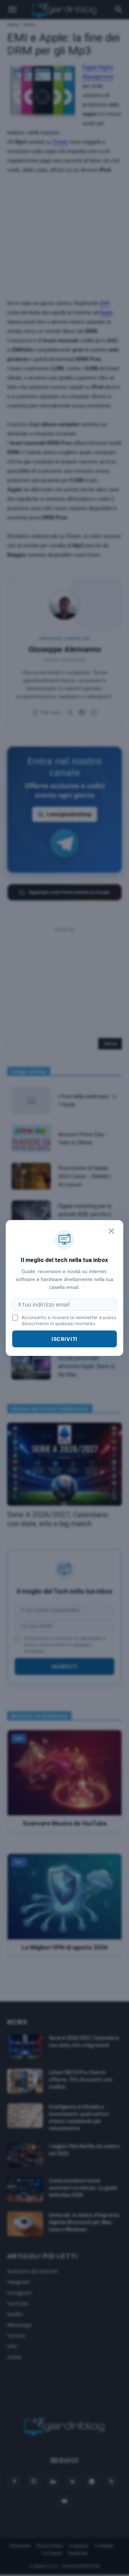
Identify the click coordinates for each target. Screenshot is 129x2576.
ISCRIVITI (65, 1339)
